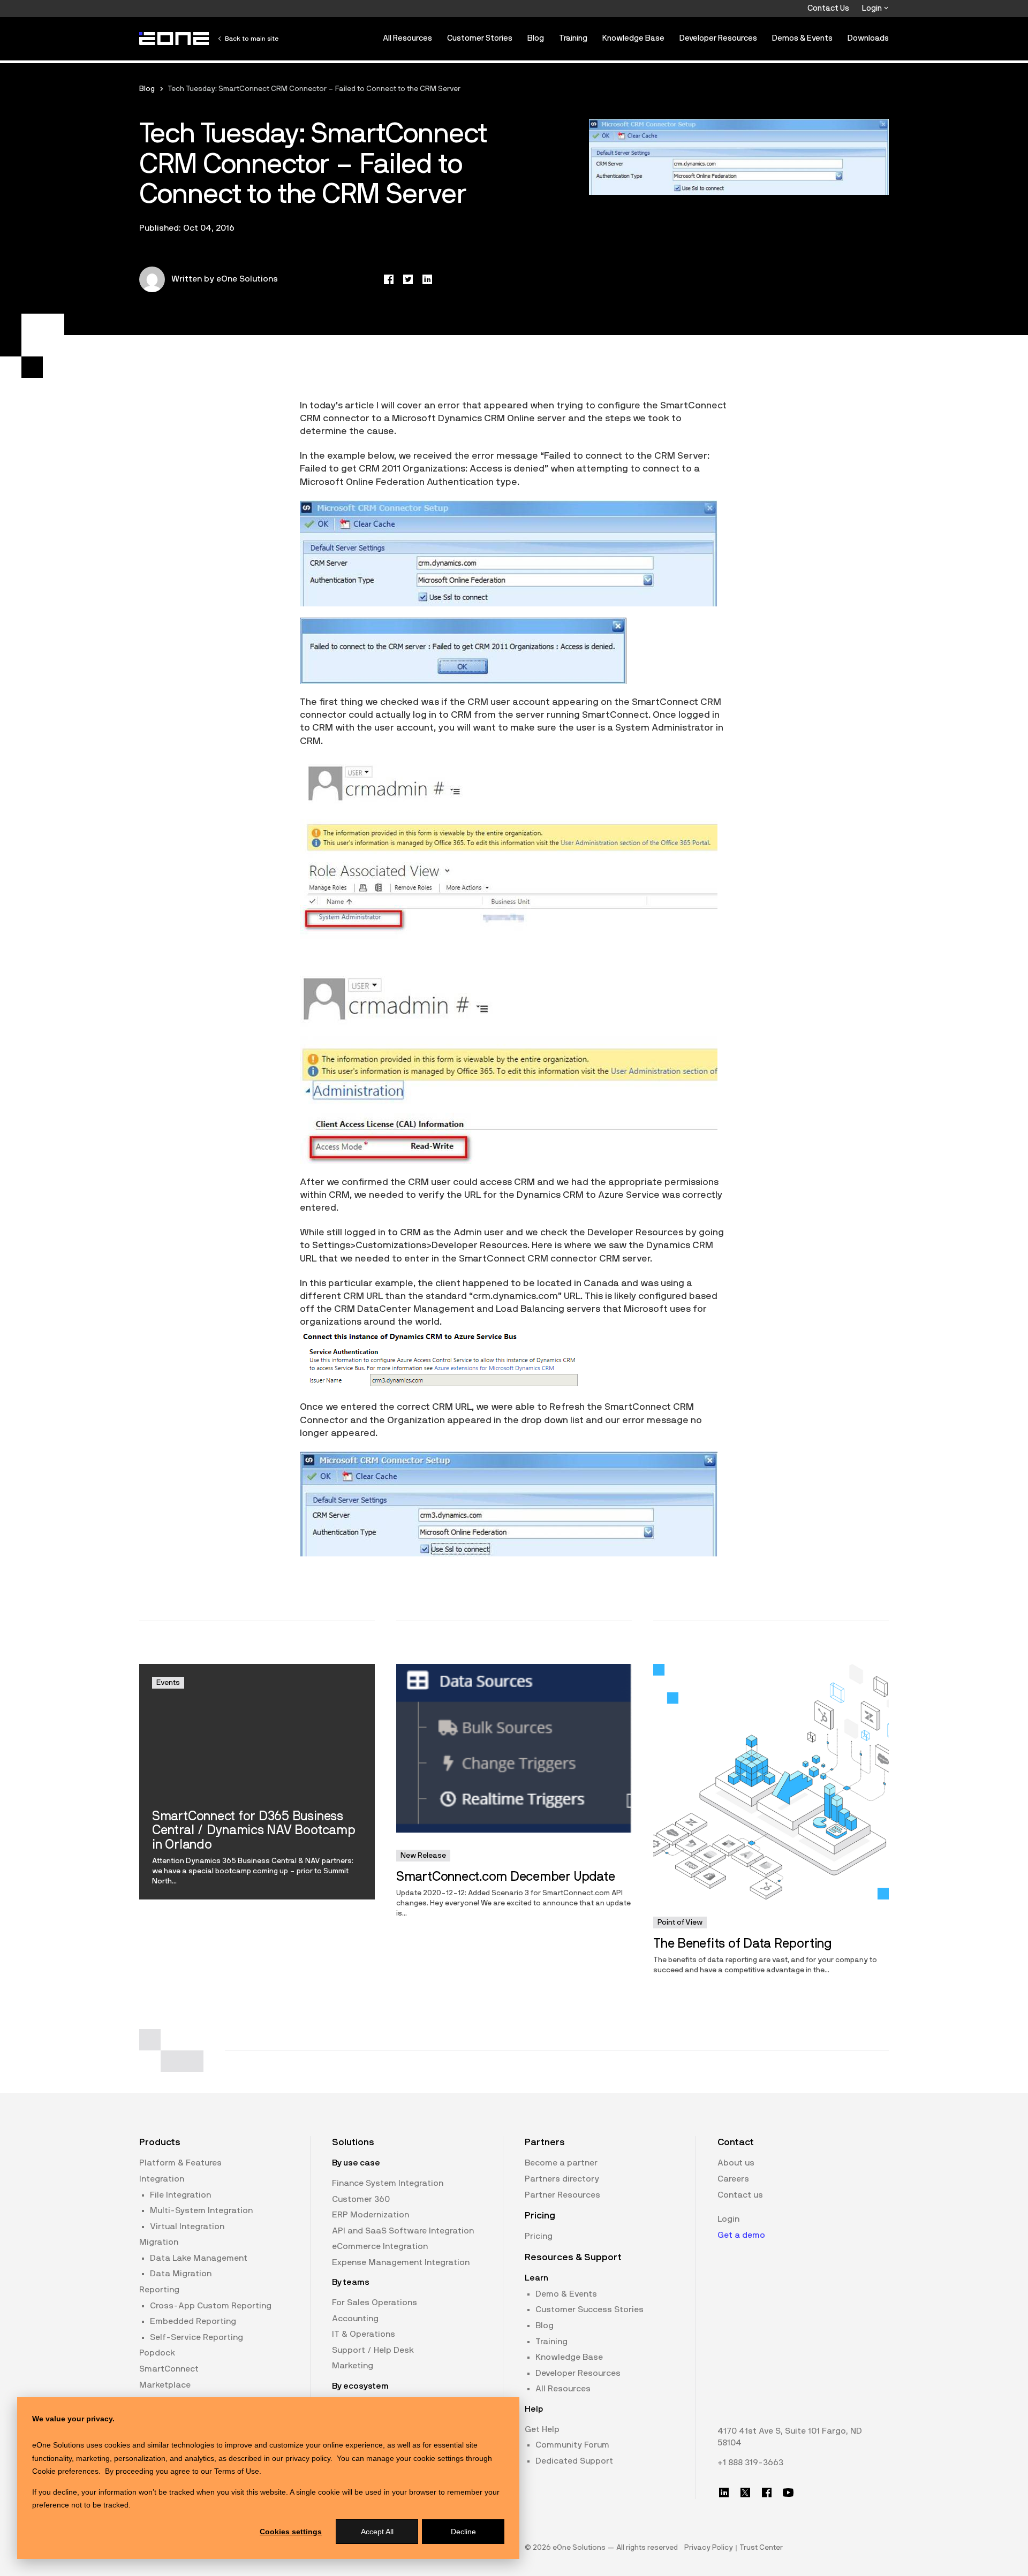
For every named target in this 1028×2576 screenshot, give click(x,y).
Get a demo (741, 2235)
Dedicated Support (574, 2461)
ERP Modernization (371, 2215)
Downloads (868, 38)
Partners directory (562, 2179)
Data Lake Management (199, 2258)
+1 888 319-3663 (750, 2463)
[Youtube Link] (788, 2493)
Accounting (355, 2319)
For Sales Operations (375, 2303)
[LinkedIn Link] (724, 2493)
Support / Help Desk (373, 2350)
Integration (162, 2179)
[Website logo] (175, 39)
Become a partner (561, 2163)
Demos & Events (802, 38)
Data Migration (181, 2274)
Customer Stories (480, 38)
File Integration (180, 2195)
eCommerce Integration (380, 2246)
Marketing (353, 2366)
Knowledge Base (633, 38)
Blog (536, 38)
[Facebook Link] (767, 2493)
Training (573, 38)
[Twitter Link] (745, 2493)
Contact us (740, 2195)
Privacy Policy (709, 2548)
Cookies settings (291, 2532)
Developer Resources (718, 38)
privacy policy (308, 2458)
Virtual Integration (187, 2227)
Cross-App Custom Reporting (211, 2306)
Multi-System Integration (201, 2210)
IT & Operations (364, 2334)
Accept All (377, 2532)
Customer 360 (361, 2199)
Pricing (539, 2236)
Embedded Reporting (193, 2321)
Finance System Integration (388, 2183)
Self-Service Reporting (196, 2337)
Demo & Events (566, 2294)
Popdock (157, 2353)
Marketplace (165, 2385)
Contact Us (828, 8)
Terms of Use (237, 2471)
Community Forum (572, 2445)
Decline (463, 2532)
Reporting (159, 2290)
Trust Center (761, 2548)
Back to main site (252, 39)
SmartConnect (169, 2369)
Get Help (542, 2429)
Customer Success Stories (589, 2309)
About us (736, 2163)
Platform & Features (180, 2163)
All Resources (407, 38)
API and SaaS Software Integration (403, 2231)
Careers (733, 2179)
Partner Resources (562, 2195)
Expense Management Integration (401, 2262)
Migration (159, 2242)
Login (873, 8)
